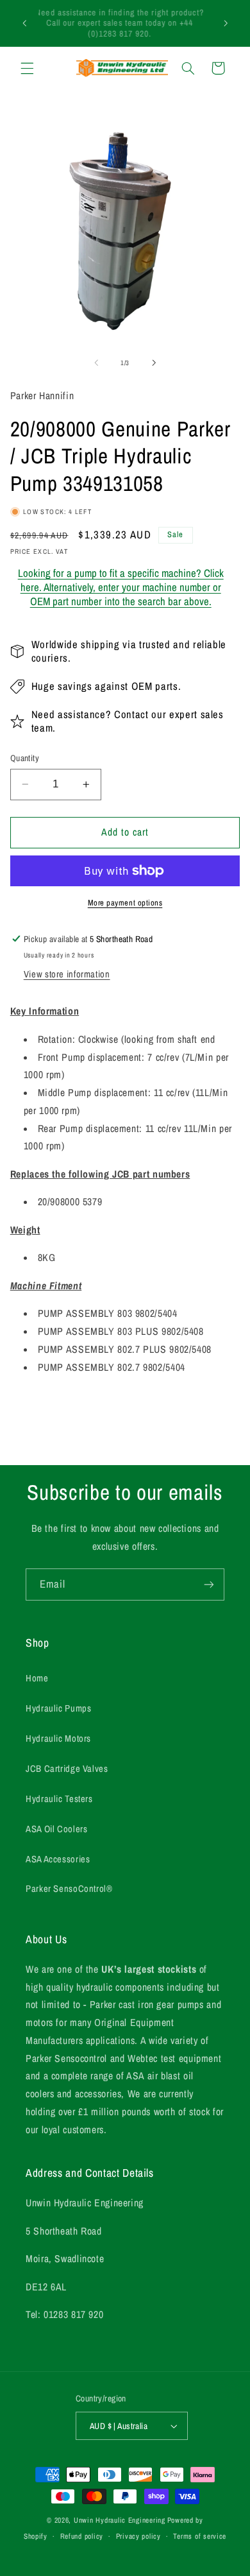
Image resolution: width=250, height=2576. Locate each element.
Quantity (25, 758)
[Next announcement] (226, 23)
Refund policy (82, 2536)
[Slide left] (96, 363)
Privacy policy (138, 2536)
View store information (67, 974)
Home (37, 1678)
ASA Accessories (58, 1859)
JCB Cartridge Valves (67, 1769)
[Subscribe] (209, 1584)
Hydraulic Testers (59, 1799)
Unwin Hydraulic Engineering (120, 2520)
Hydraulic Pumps (58, 1708)
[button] (27, 68)
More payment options (125, 903)
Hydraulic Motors (58, 1739)
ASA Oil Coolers (56, 1829)
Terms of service (200, 2536)
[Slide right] (154, 363)
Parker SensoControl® (69, 1889)
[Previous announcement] (24, 23)
